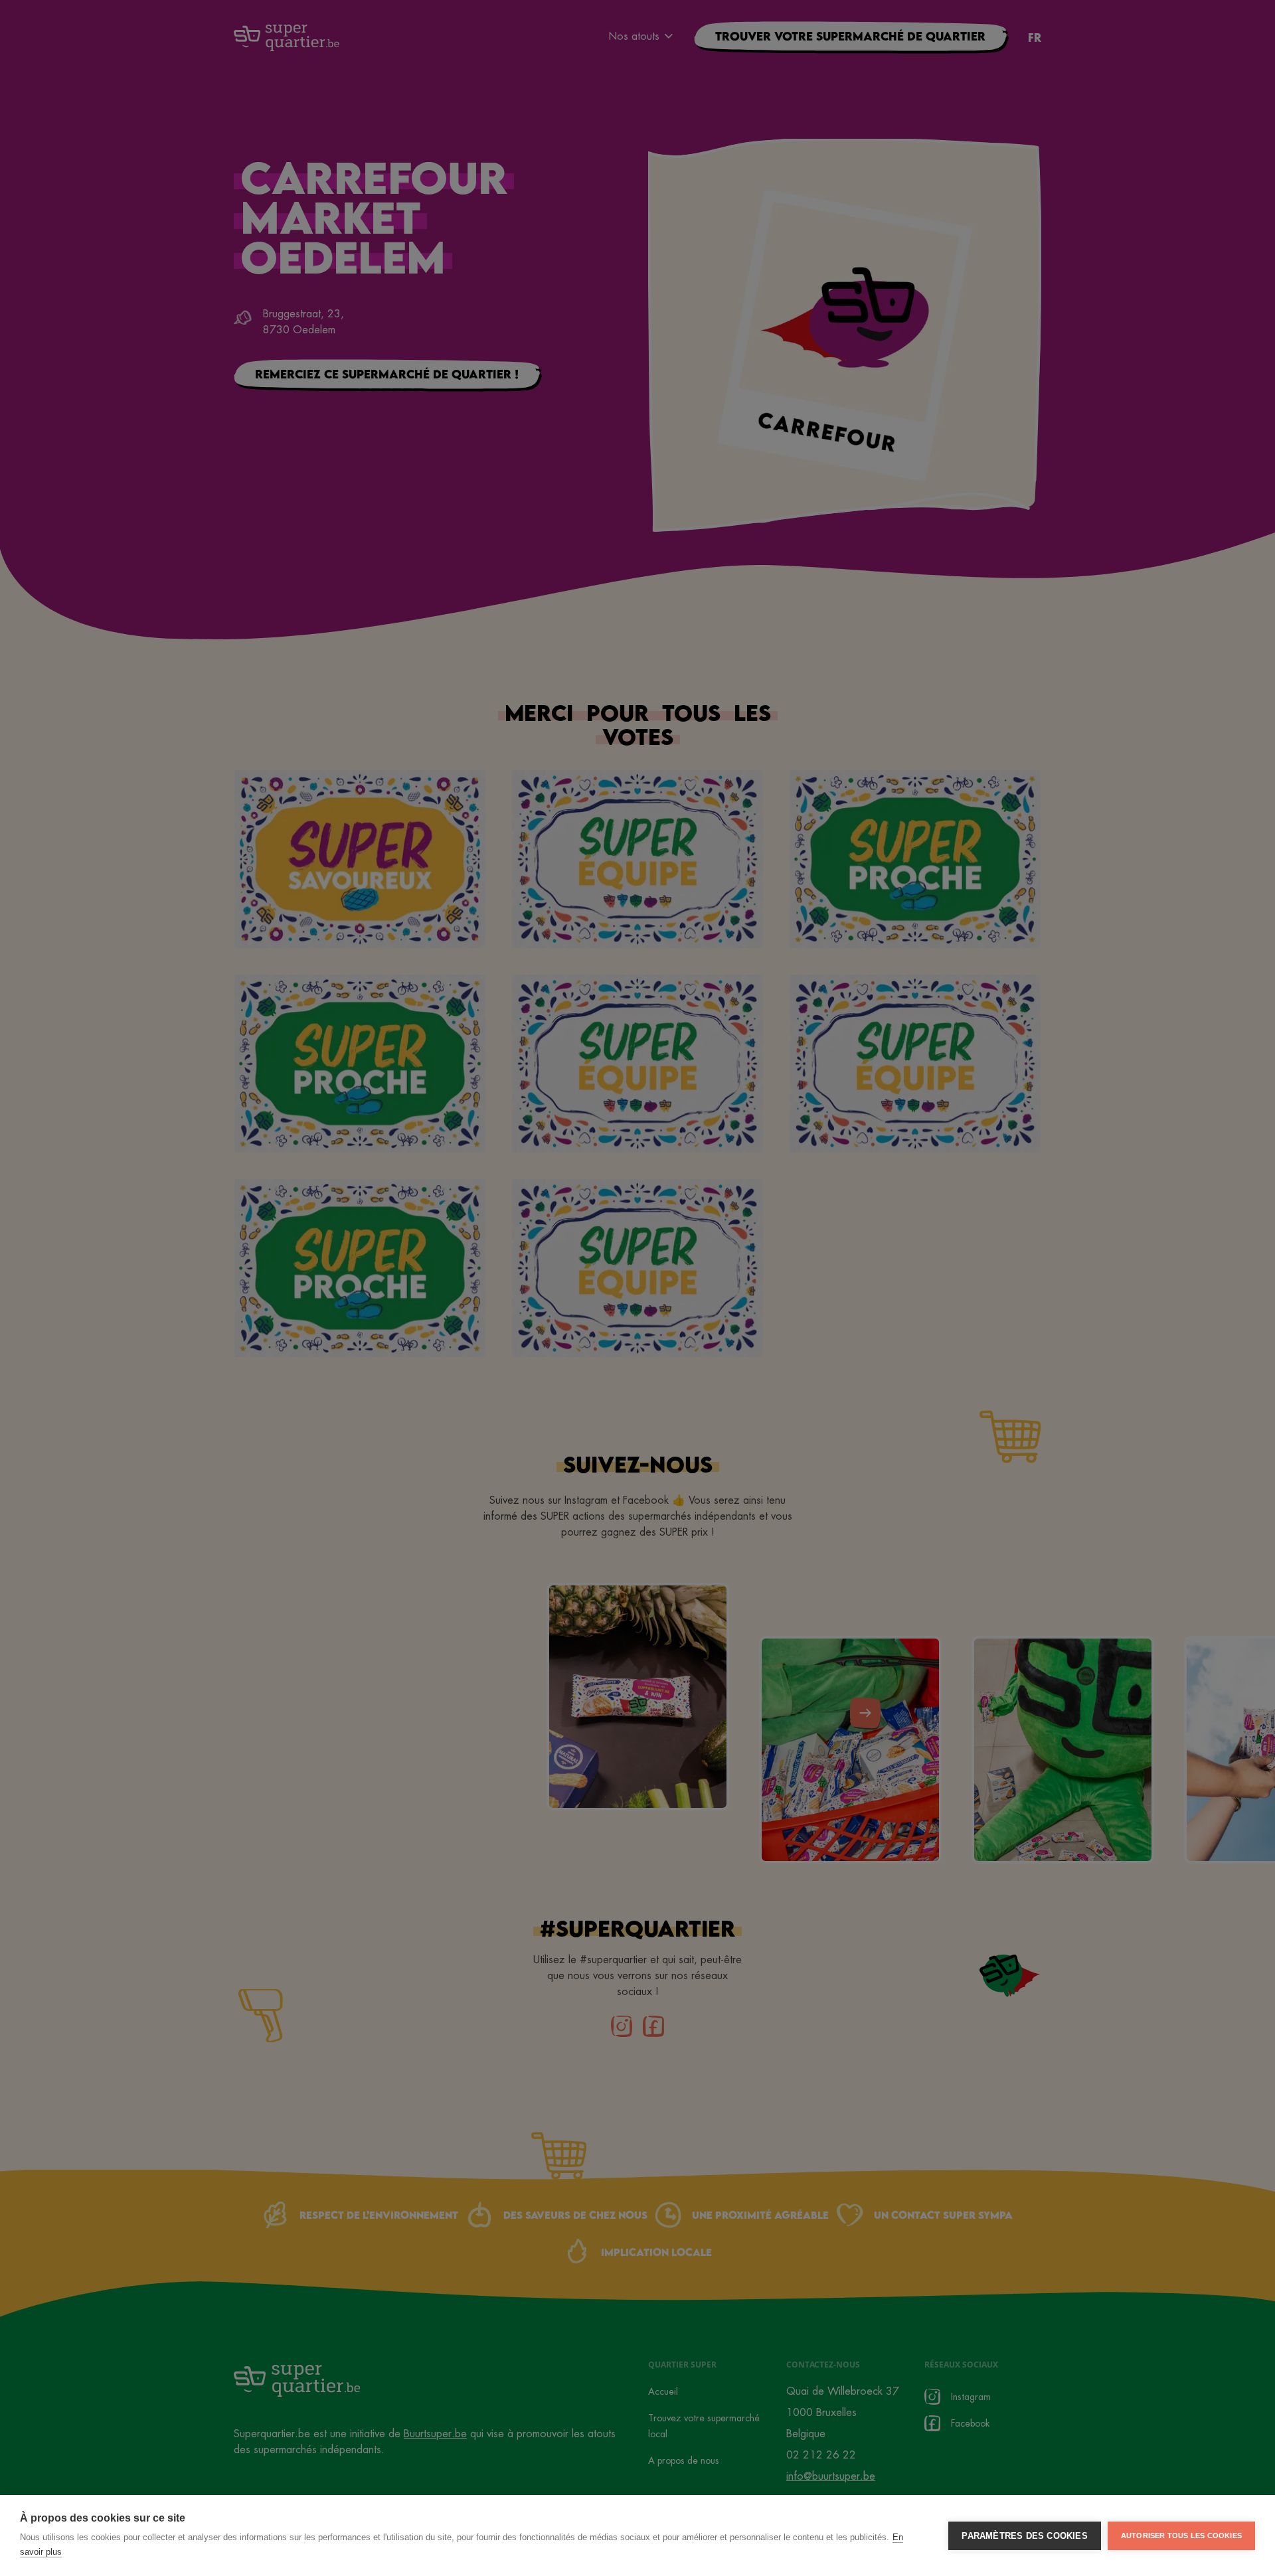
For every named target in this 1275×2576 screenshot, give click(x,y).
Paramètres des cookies (1024, 2536)
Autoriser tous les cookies (1181, 2536)
